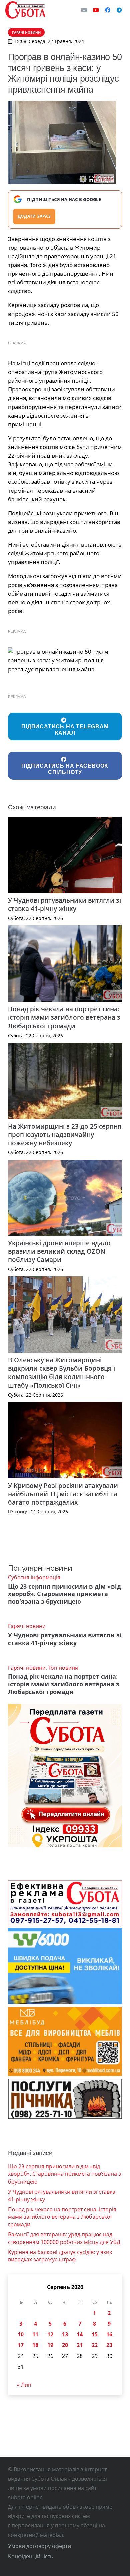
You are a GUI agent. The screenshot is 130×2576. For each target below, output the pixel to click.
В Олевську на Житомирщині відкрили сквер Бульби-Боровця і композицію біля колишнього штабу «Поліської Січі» (61, 1372)
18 (35, 2345)
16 (109, 2334)
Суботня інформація (34, 1577)
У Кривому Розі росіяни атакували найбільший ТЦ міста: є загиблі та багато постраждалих (63, 1494)
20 (65, 2345)
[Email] (84, 10)
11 (35, 2334)
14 (80, 2334)
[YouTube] (96, 10)
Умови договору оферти (39, 2546)
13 (65, 2334)
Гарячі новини (27, 1626)
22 (95, 2345)
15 (95, 2334)
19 (50, 2345)
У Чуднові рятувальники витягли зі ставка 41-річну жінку (64, 904)
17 (21, 2345)
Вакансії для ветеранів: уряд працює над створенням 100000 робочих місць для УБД (64, 2238)
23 (109, 2345)
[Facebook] (108, 10)
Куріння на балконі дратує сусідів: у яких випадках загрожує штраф (60, 2256)
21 (80, 2345)
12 (50, 2334)
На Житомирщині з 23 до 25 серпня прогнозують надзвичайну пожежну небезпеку (65, 1134)
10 (21, 2334)
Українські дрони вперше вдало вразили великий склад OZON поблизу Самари (59, 1251)
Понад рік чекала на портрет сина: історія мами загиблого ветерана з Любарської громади (64, 1017)
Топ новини (63, 1668)
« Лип (24, 2385)
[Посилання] (25, 10)
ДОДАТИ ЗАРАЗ (34, 216)
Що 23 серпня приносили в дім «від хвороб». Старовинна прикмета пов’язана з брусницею (64, 1594)
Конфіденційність (30, 2556)
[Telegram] (119, 10)
